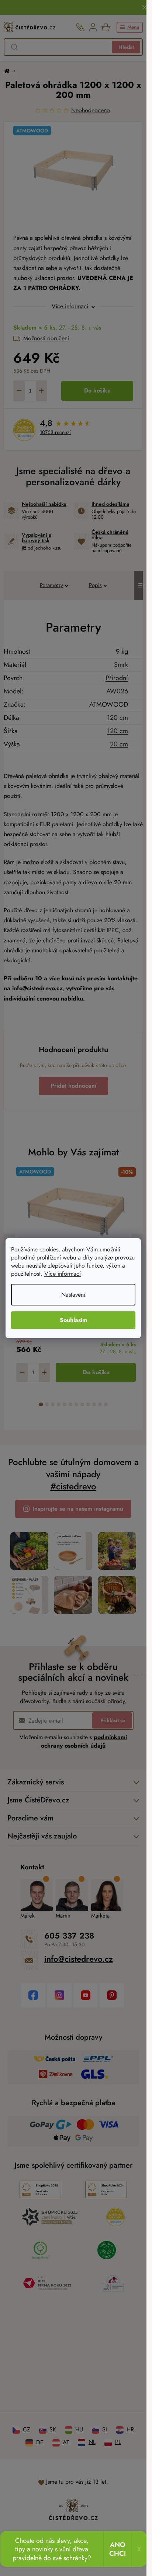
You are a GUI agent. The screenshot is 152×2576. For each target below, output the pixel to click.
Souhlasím (73, 1320)
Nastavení (73, 1295)
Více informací (63, 1274)
